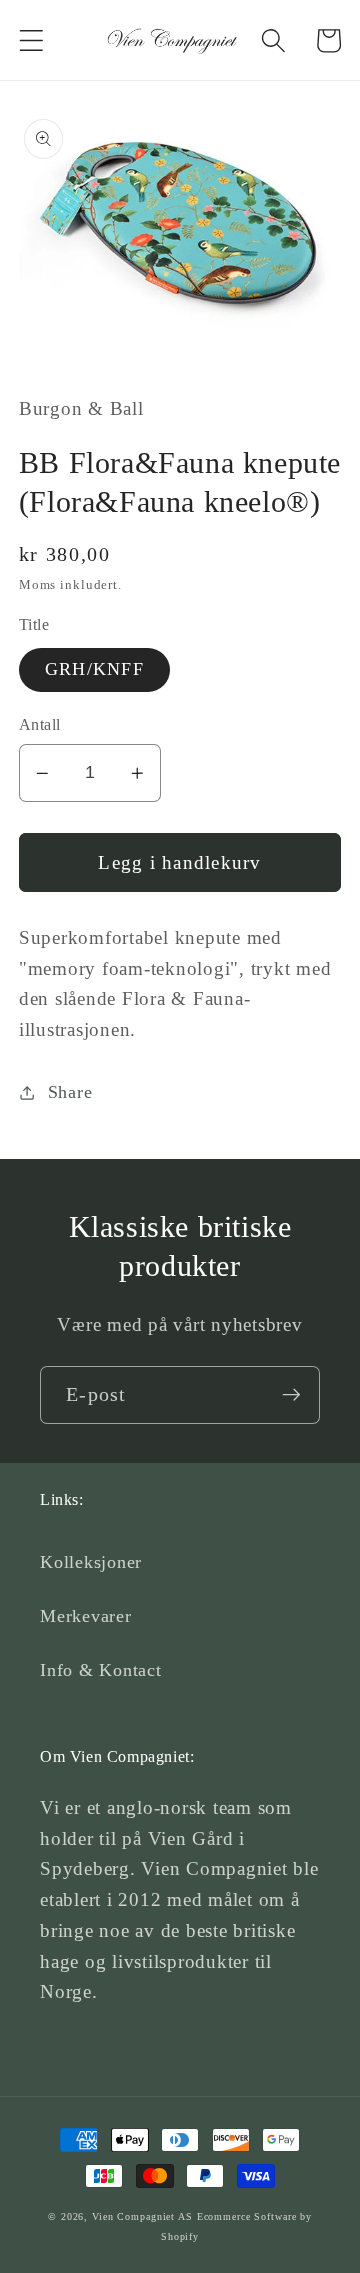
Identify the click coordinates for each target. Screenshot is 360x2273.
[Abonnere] (291, 1395)
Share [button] (70, 1092)
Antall (40, 725)
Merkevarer (86, 1616)
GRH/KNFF (94, 669)
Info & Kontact (101, 1670)
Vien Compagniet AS (142, 2216)
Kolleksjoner (91, 1562)
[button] (31, 40)
